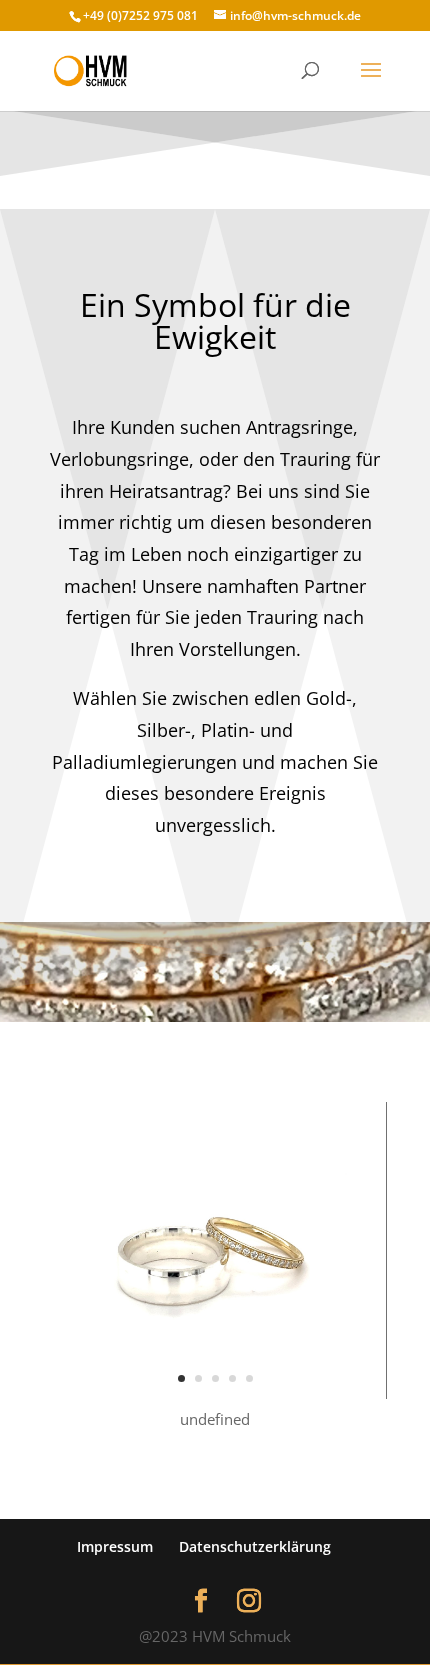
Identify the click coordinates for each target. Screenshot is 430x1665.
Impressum (115, 1546)
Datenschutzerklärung (255, 1546)
